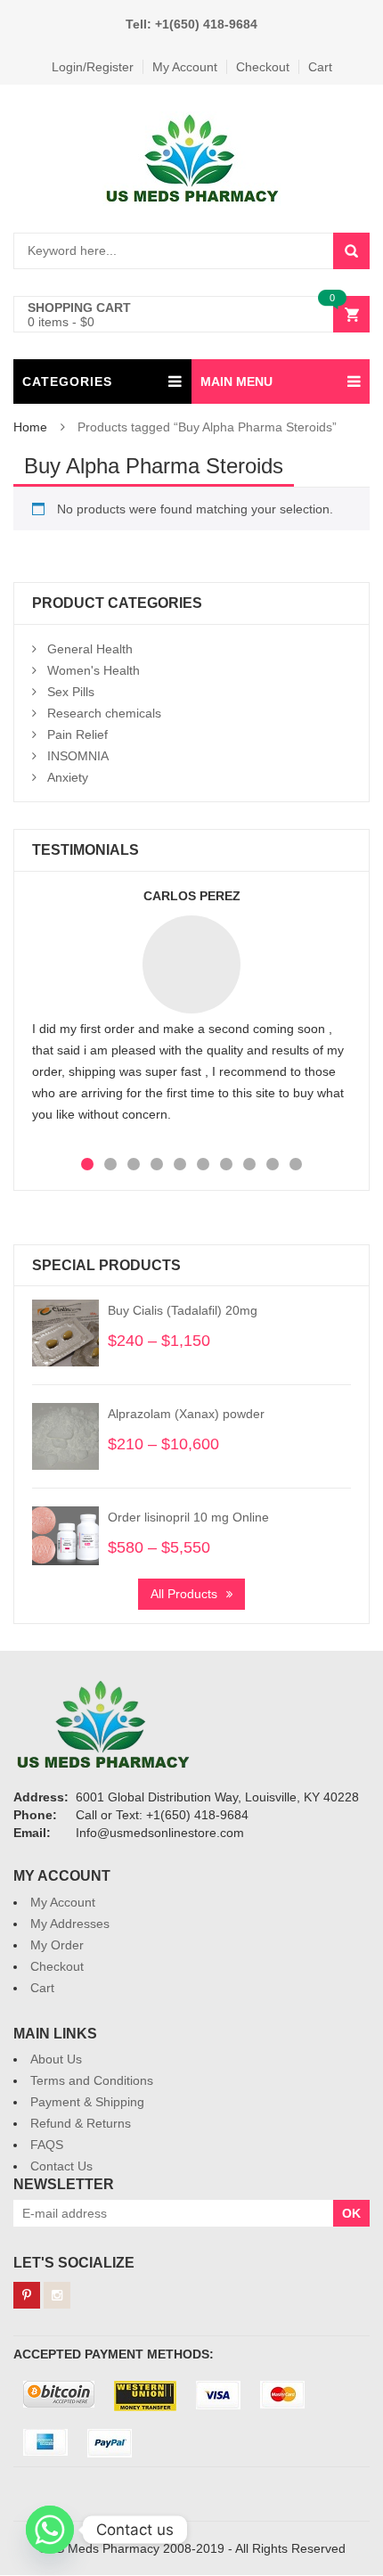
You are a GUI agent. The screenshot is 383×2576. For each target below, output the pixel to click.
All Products (184, 1594)
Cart (320, 67)
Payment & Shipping (87, 2102)
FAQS (47, 2145)
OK (351, 2213)
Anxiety (68, 777)
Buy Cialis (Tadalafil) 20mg (183, 1310)
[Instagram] (57, 2295)
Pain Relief (77, 734)
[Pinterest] (27, 2295)
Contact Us (61, 2166)
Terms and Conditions (92, 2080)
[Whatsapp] (50, 2530)
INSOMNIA (78, 756)
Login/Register (93, 67)
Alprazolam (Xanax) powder (186, 1414)
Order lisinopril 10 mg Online (188, 1517)
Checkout (263, 67)
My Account (185, 67)
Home (30, 427)
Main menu (236, 381)
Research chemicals (104, 713)
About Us (56, 2059)
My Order (57, 1945)
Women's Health (94, 670)
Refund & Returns (81, 2123)
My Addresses (70, 1924)
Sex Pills (71, 692)
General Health (90, 649)
